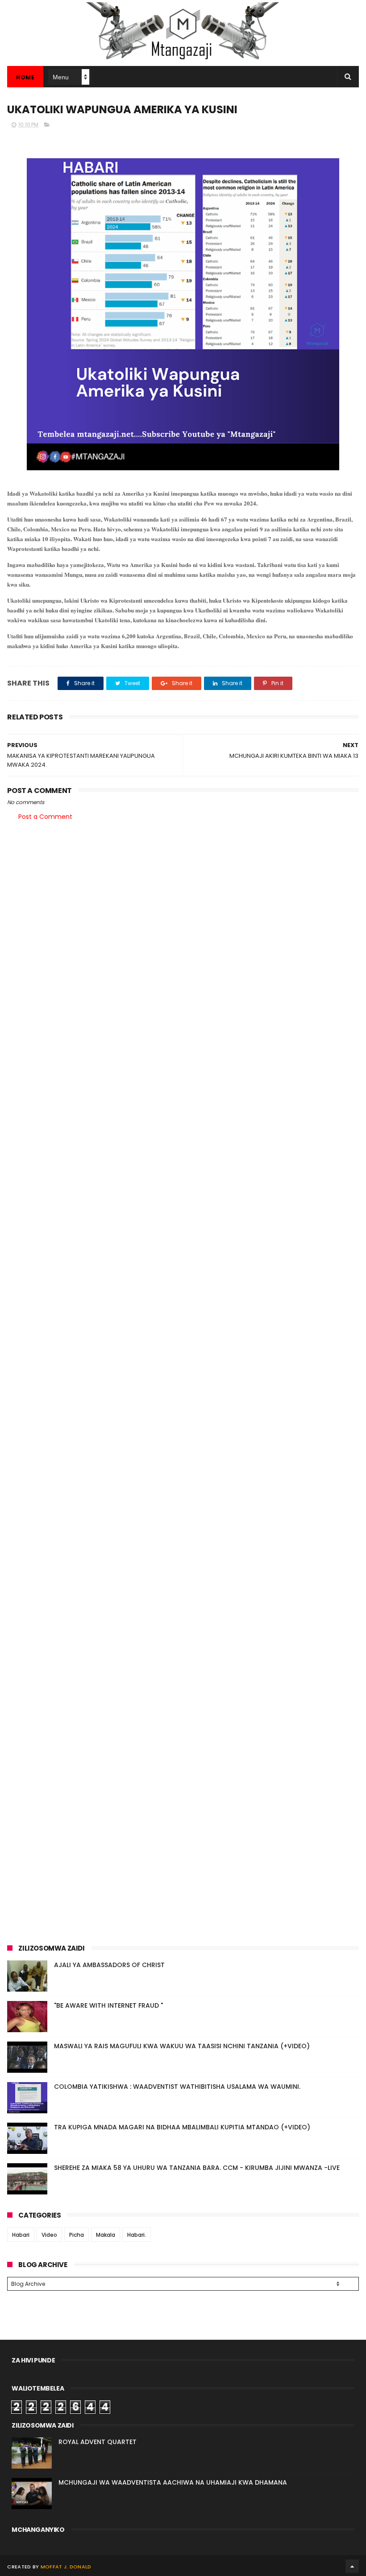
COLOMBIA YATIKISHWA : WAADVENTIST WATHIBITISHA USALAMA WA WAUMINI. (177, 2087)
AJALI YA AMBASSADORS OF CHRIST (109, 1965)
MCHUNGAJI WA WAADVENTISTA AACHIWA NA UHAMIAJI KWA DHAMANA (173, 2482)
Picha (77, 2235)
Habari (21, 2235)
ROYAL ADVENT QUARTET (98, 2442)
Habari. (137, 2235)
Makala (106, 2235)
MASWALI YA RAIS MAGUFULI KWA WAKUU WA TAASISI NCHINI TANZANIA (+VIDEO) (182, 2046)
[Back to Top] (352, 2566)
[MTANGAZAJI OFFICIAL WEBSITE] (183, 62)
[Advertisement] (183, 897)
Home (25, 77)
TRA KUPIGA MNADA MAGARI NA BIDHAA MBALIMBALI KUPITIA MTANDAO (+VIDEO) (182, 2127)
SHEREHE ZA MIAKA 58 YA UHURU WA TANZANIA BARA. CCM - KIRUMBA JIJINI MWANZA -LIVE (197, 2168)
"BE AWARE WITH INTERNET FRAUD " (108, 2005)
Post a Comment (45, 817)
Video (49, 2235)
